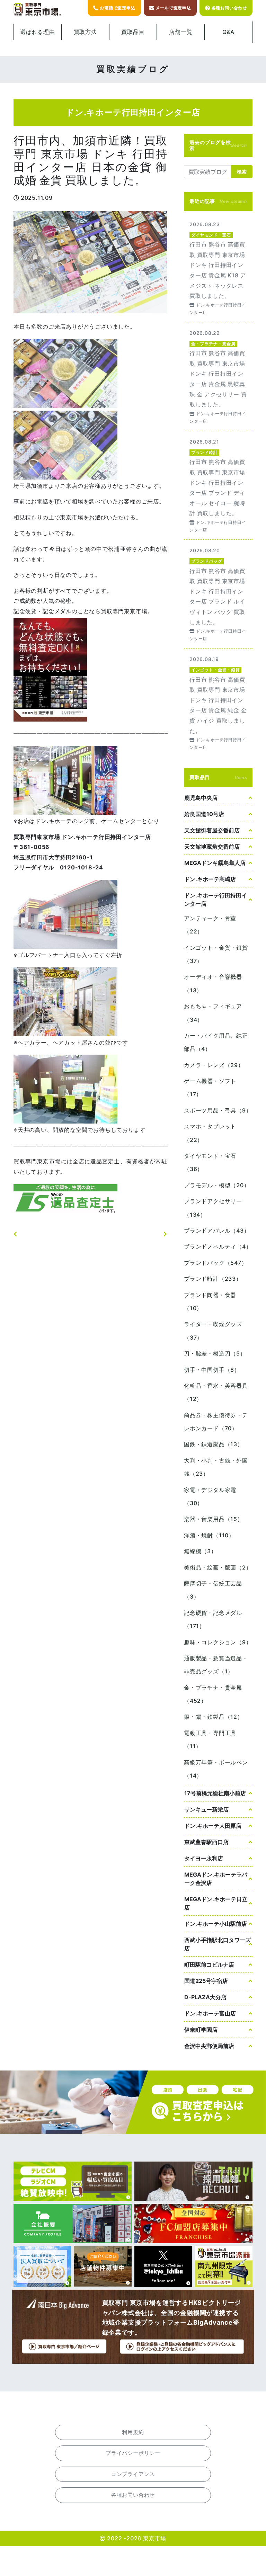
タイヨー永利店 (204, 1858)
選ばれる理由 (38, 32)
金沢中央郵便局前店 (209, 2046)
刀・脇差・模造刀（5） (215, 1353)
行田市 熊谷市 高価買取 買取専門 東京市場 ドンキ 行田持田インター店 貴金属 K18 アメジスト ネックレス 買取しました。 (218, 268)
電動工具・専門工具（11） (210, 1739)
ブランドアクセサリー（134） (213, 1208)
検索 (242, 172)
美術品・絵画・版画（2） (218, 1567)
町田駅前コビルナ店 (209, 1965)
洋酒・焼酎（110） (209, 1535)
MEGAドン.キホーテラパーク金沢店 (216, 1879)
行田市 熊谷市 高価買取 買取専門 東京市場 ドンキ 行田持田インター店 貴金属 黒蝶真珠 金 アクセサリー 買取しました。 (218, 377)
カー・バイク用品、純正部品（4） (216, 1042)
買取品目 (133, 32)
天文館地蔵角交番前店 (212, 847)
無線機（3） (200, 1551)
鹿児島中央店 (201, 798)
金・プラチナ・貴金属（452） (213, 1694)
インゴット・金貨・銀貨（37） (216, 954)
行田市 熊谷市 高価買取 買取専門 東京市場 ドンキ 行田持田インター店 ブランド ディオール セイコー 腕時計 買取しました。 (218, 485)
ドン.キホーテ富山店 (210, 2013)
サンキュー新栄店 (206, 1809)
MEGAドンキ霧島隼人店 (215, 863)
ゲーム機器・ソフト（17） (210, 1088)
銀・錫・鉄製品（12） (214, 1717)
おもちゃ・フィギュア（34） (213, 1013)
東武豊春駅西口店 (206, 1842)
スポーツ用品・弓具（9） (218, 1110)
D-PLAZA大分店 (205, 1997)
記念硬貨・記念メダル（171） (213, 1619)
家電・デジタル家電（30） (210, 1496)
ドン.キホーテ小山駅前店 (216, 1924)
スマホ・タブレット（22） (210, 1133)
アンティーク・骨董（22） (210, 925)
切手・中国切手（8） (212, 1370)
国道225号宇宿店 (206, 1981)
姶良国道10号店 (204, 814)
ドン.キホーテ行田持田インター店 (216, 900)
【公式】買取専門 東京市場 (38, 10)
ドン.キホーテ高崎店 (210, 879)
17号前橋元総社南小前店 (215, 1793)
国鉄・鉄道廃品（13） (214, 1444)
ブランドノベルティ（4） (218, 1246)
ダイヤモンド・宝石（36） (210, 1162)
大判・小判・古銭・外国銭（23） (216, 1467)
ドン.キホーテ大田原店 (213, 1826)
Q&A (228, 32)
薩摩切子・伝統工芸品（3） (213, 1590)
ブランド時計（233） (213, 1279)
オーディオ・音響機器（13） (213, 983)
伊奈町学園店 (201, 2030)
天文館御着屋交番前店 (212, 830)
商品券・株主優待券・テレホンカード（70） (216, 1422)
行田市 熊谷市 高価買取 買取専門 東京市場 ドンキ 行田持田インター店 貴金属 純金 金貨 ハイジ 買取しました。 (218, 703)
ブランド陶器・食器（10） (210, 1302)
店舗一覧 (181, 32)
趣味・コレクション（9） (218, 1642)
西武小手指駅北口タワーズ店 (218, 1944)
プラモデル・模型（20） (217, 1185)
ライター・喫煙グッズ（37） (213, 1331)
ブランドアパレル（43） (217, 1231)
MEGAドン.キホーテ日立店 (216, 1903)
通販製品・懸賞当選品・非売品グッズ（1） (216, 1665)
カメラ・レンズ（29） (214, 1065)
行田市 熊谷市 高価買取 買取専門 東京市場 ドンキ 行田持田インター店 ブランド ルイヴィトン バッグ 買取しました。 (218, 594)
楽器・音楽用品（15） (214, 1519)
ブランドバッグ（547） (216, 1263)
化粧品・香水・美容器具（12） (216, 1392)
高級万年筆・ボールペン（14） (216, 1769)
